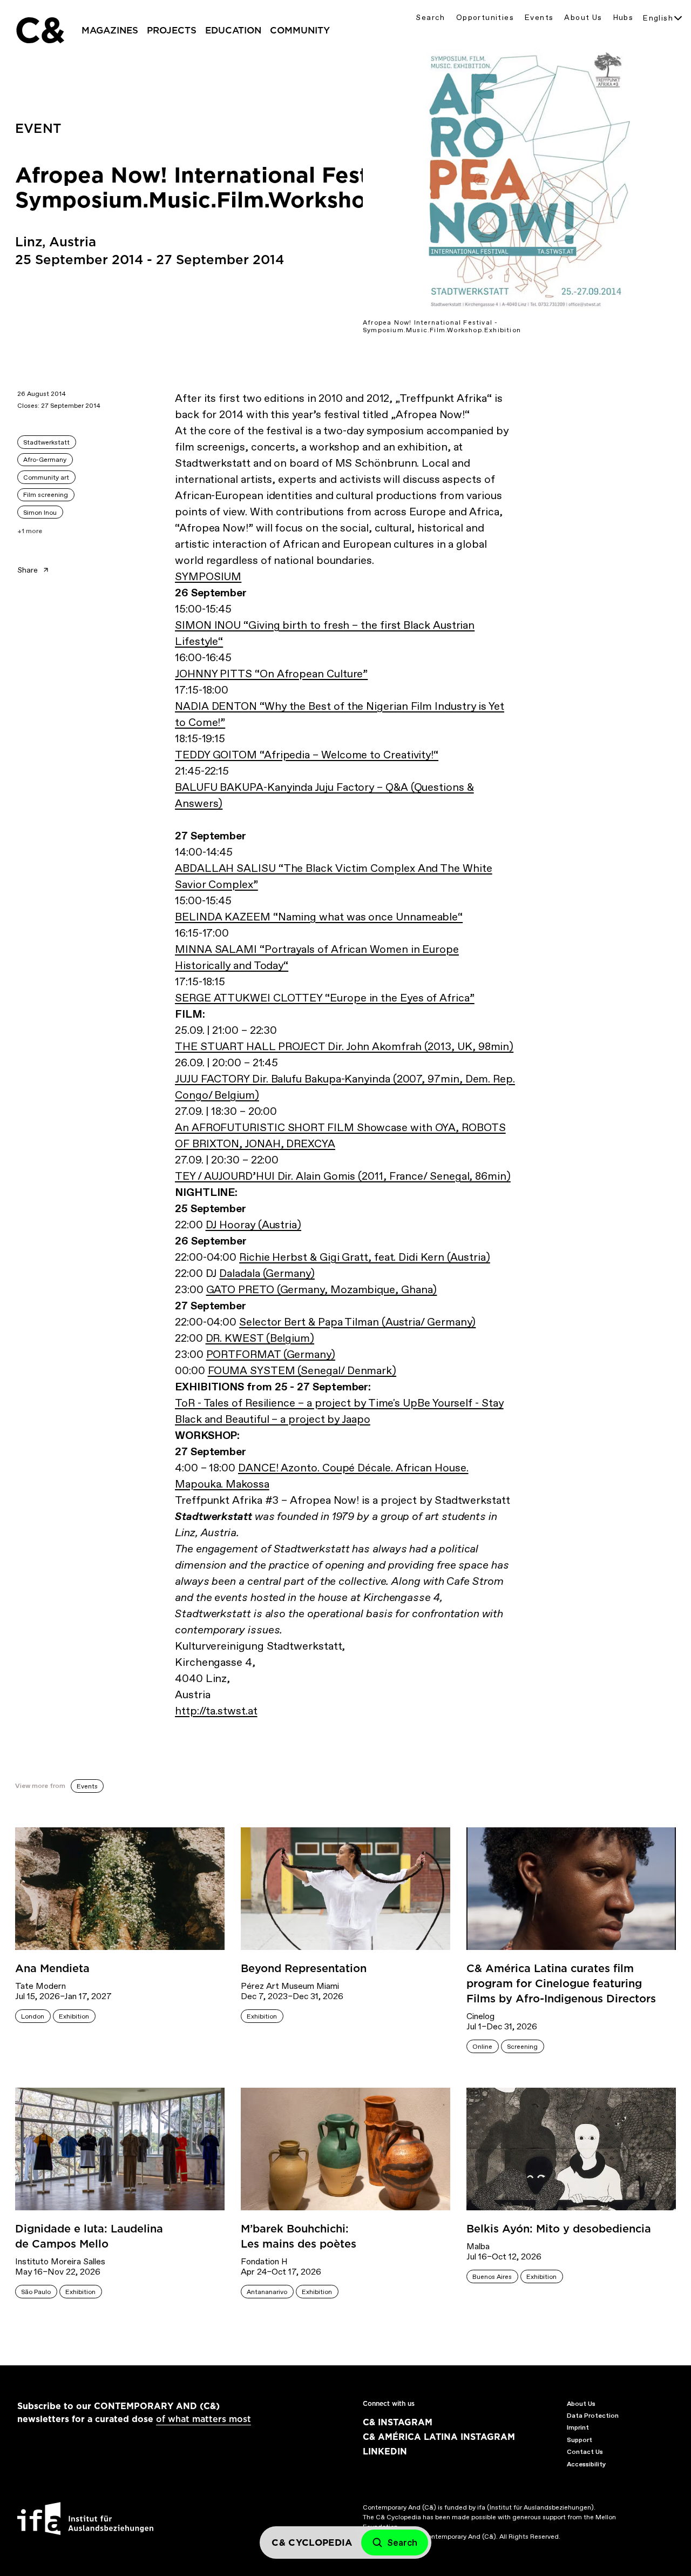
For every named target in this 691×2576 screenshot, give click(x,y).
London (33, 2016)
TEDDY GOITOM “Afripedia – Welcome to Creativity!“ (307, 755)
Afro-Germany (45, 460)
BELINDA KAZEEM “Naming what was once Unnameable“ (319, 917)
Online (482, 2047)
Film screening (46, 495)
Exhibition (74, 2016)
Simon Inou (40, 513)
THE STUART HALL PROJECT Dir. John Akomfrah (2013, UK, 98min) (344, 1046)
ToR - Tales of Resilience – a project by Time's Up (296, 1403)
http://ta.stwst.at (216, 1711)
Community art (46, 477)
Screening (522, 2047)
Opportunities (485, 18)
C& (39, 30)
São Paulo (36, 2292)
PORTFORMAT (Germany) (271, 1354)
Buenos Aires (492, 2277)
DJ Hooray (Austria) (253, 1225)
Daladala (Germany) (267, 1273)
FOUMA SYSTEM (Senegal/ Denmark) (302, 1370)
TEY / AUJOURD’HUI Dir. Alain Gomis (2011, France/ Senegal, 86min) (343, 1176)
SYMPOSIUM (208, 576)
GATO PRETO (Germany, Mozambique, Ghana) (322, 1289)
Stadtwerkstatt (46, 442)
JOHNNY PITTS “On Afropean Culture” (271, 674)
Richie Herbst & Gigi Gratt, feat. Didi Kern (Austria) (365, 1257)
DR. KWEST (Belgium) (260, 1338)
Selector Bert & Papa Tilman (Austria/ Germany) (357, 1322)
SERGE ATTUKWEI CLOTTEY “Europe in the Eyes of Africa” (325, 998)
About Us (583, 18)
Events (539, 18)
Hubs (624, 18)
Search (430, 18)
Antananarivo (267, 2292)
